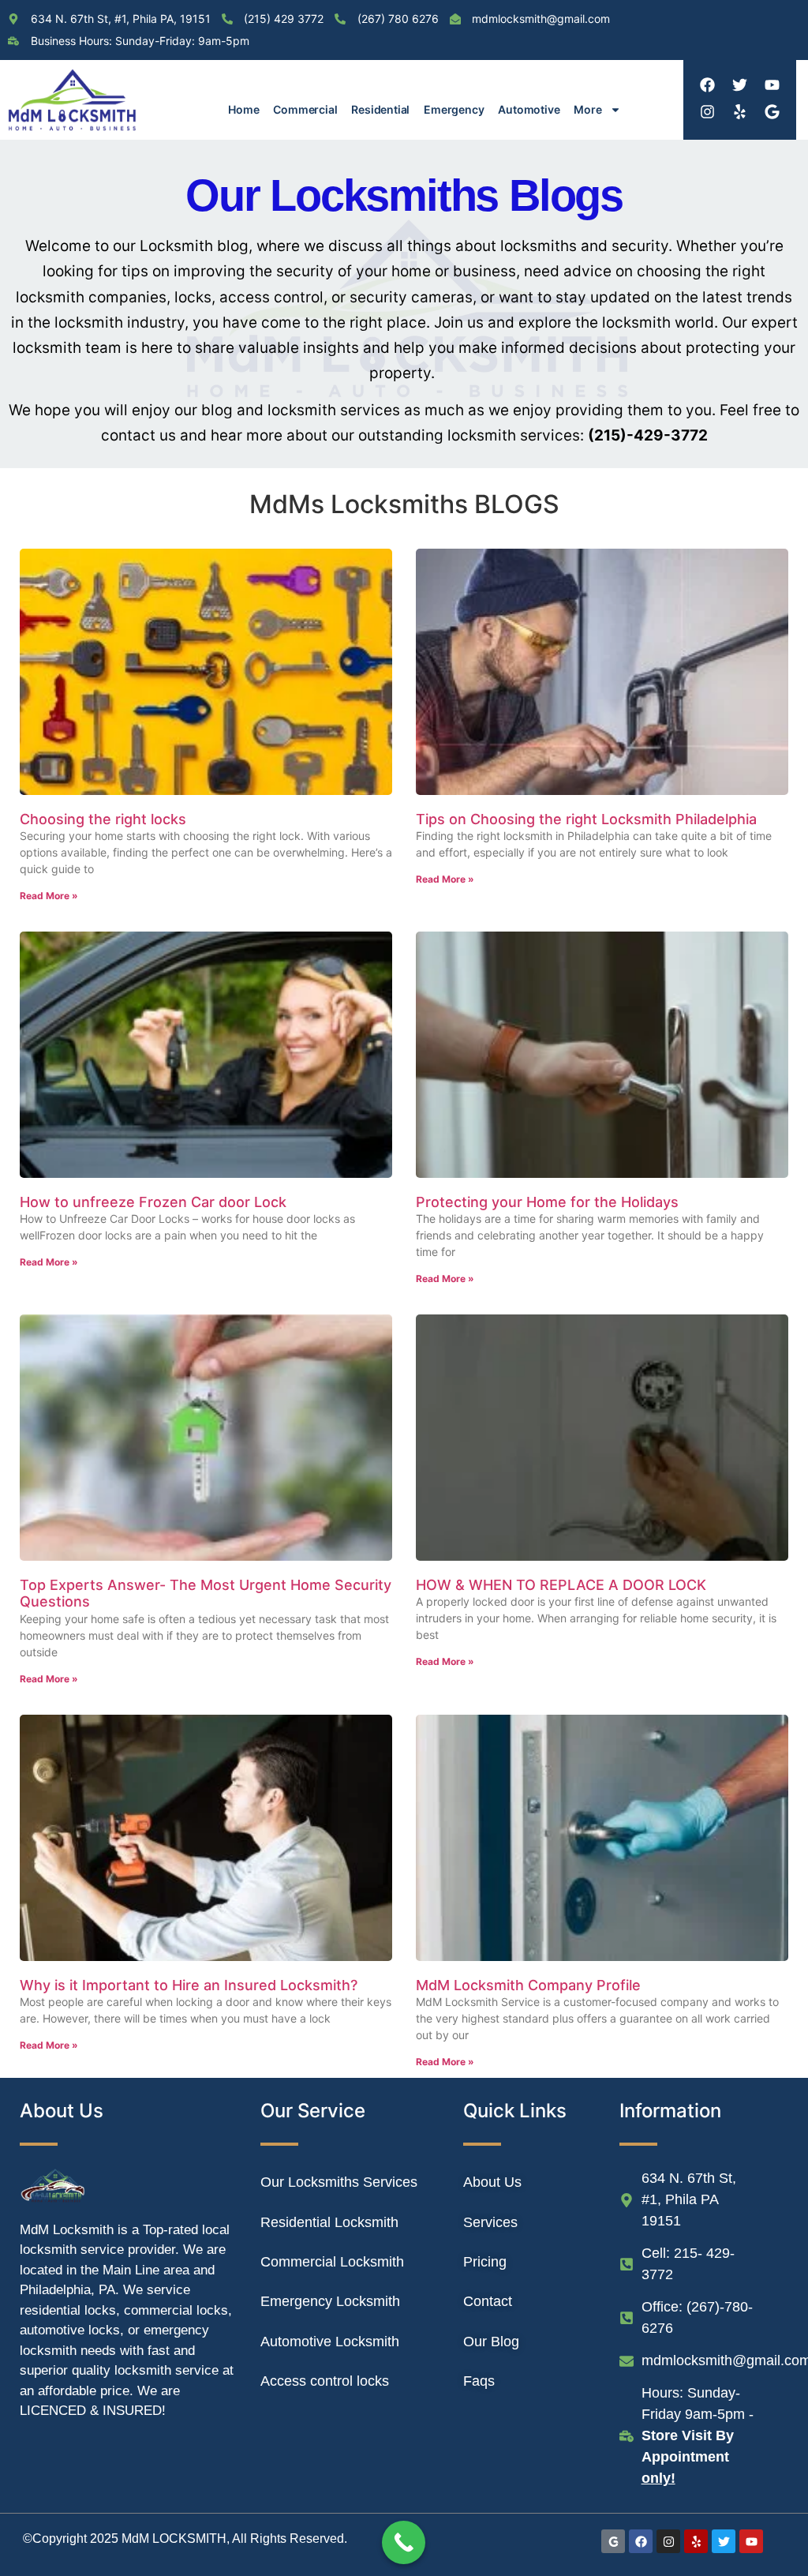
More (587, 109)
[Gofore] (613, 2541)
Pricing (485, 2262)
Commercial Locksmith (332, 2262)
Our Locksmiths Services (339, 2182)
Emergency (454, 109)
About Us (492, 2182)
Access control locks (325, 2381)
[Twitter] (739, 84)
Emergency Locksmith (330, 2301)
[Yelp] (739, 111)
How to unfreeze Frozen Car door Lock (153, 1202)
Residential (380, 109)
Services (490, 2222)
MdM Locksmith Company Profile (528, 1985)
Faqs (479, 2381)
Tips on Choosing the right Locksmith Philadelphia (586, 819)
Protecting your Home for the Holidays (547, 1202)
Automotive (529, 109)
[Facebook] (707, 84)
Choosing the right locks (103, 819)
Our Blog (491, 2342)
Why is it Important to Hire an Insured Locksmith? (189, 1985)
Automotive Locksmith (330, 2342)
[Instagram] (707, 111)
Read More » (49, 896)
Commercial (305, 109)
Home (243, 109)
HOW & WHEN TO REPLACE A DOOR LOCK (561, 1585)
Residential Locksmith (329, 2222)
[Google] (772, 111)
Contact (488, 2301)
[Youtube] (772, 84)
